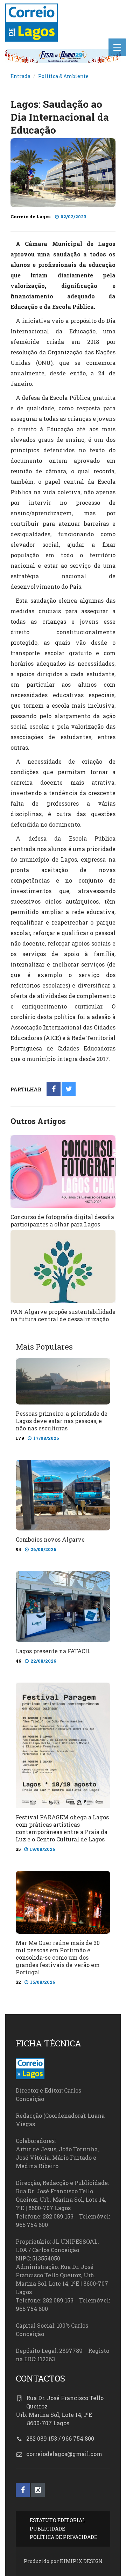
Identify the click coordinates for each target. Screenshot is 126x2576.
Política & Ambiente (63, 76)
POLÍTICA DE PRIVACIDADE (64, 2537)
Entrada (20, 76)
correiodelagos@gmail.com (64, 2454)
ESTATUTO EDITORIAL (58, 2520)
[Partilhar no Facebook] (54, 1089)
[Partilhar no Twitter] (69, 1089)
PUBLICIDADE (47, 2529)
